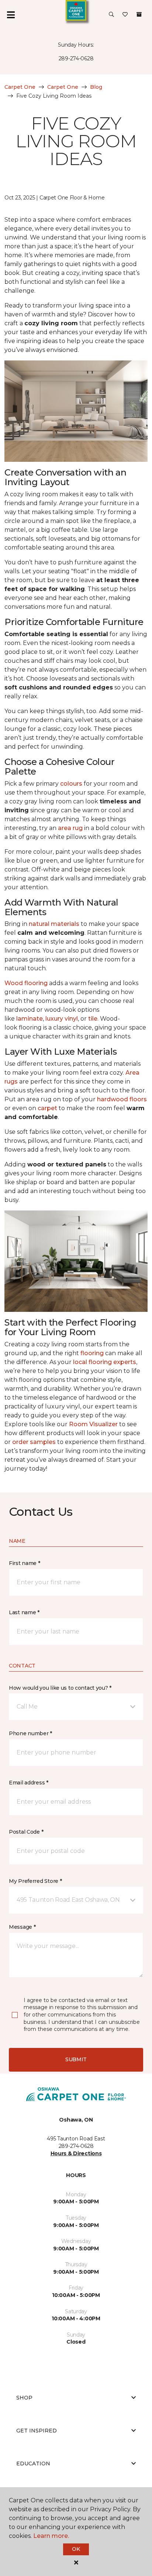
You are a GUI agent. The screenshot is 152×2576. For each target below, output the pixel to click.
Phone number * (30, 1733)
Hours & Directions (76, 2153)
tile (93, 1019)
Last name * (24, 1612)
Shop (24, 2398)
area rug (70, 828)
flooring (92, 1353)
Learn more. (51, 2536)
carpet (47, 1108)
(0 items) (139, 14)
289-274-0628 (76, 58)
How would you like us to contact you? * (60, 1688)
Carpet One (20, 87)
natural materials (54, 924)
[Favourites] (125, 15)
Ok (76, 2549)
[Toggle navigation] (11, 15)
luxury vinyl (62, 1019)
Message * (22, 1927)
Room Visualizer (93, 1424)
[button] (111, 15)
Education (33, 2464)
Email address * (29, 1783)
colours (71, 784)
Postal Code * (26, 1832)
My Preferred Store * (35, 1881)
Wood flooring (26, 983)
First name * (25, 1563)
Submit (76, 2059)
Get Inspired (37, 2431)
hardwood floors (122, 1099)
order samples (34, 1442)
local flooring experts (105, 1362)
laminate (30, 1019)
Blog (96, 87)
